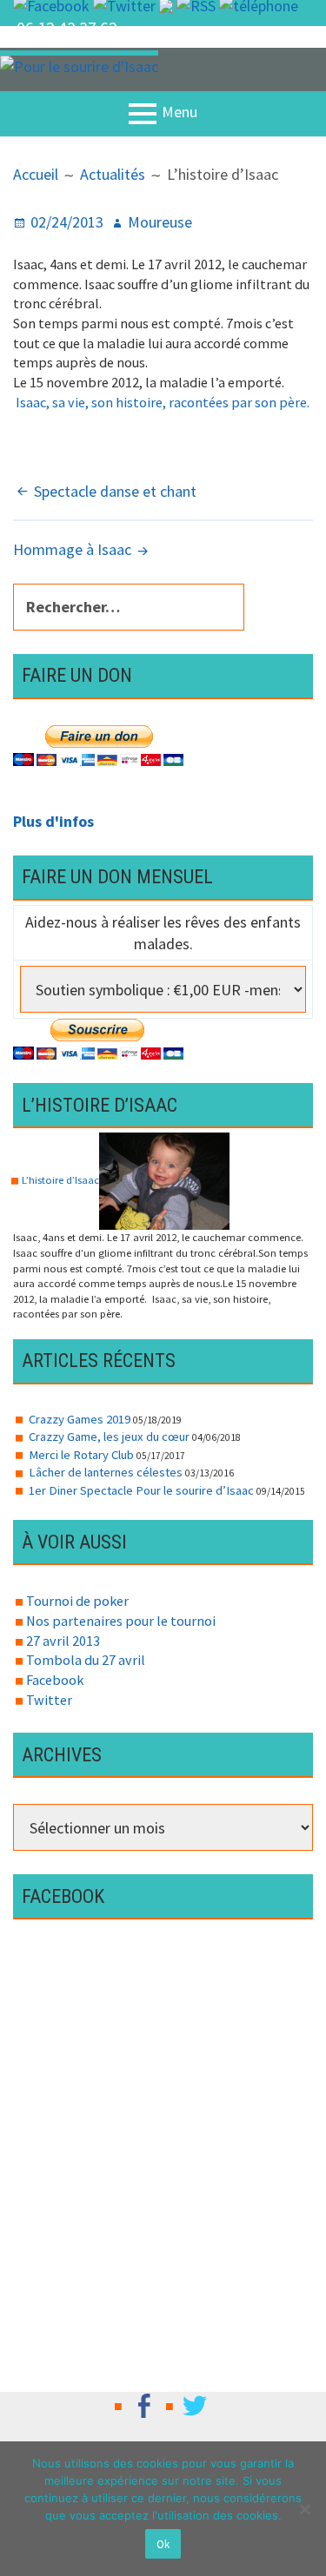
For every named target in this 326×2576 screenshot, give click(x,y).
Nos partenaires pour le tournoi (121, 1621)
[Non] (304, 2509)
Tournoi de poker (77, 1601)
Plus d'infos (53, 821)
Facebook (55, 1680)
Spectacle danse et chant (115, 491)
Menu (180, 112)
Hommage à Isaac (72, 549)
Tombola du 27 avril (86, 1660)
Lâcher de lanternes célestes (106, 1472)
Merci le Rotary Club (81, 1455)
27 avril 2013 (63, 1641)
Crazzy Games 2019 (80, 1419)
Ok (163, 2544)
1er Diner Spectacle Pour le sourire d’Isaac (141, 1490)
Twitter (49, 1700)
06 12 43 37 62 (67, 28)
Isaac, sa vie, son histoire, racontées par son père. (161, 402)
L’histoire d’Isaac (60, 1180)
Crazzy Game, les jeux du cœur (109, 1437)
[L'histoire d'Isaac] (164, 1180)
